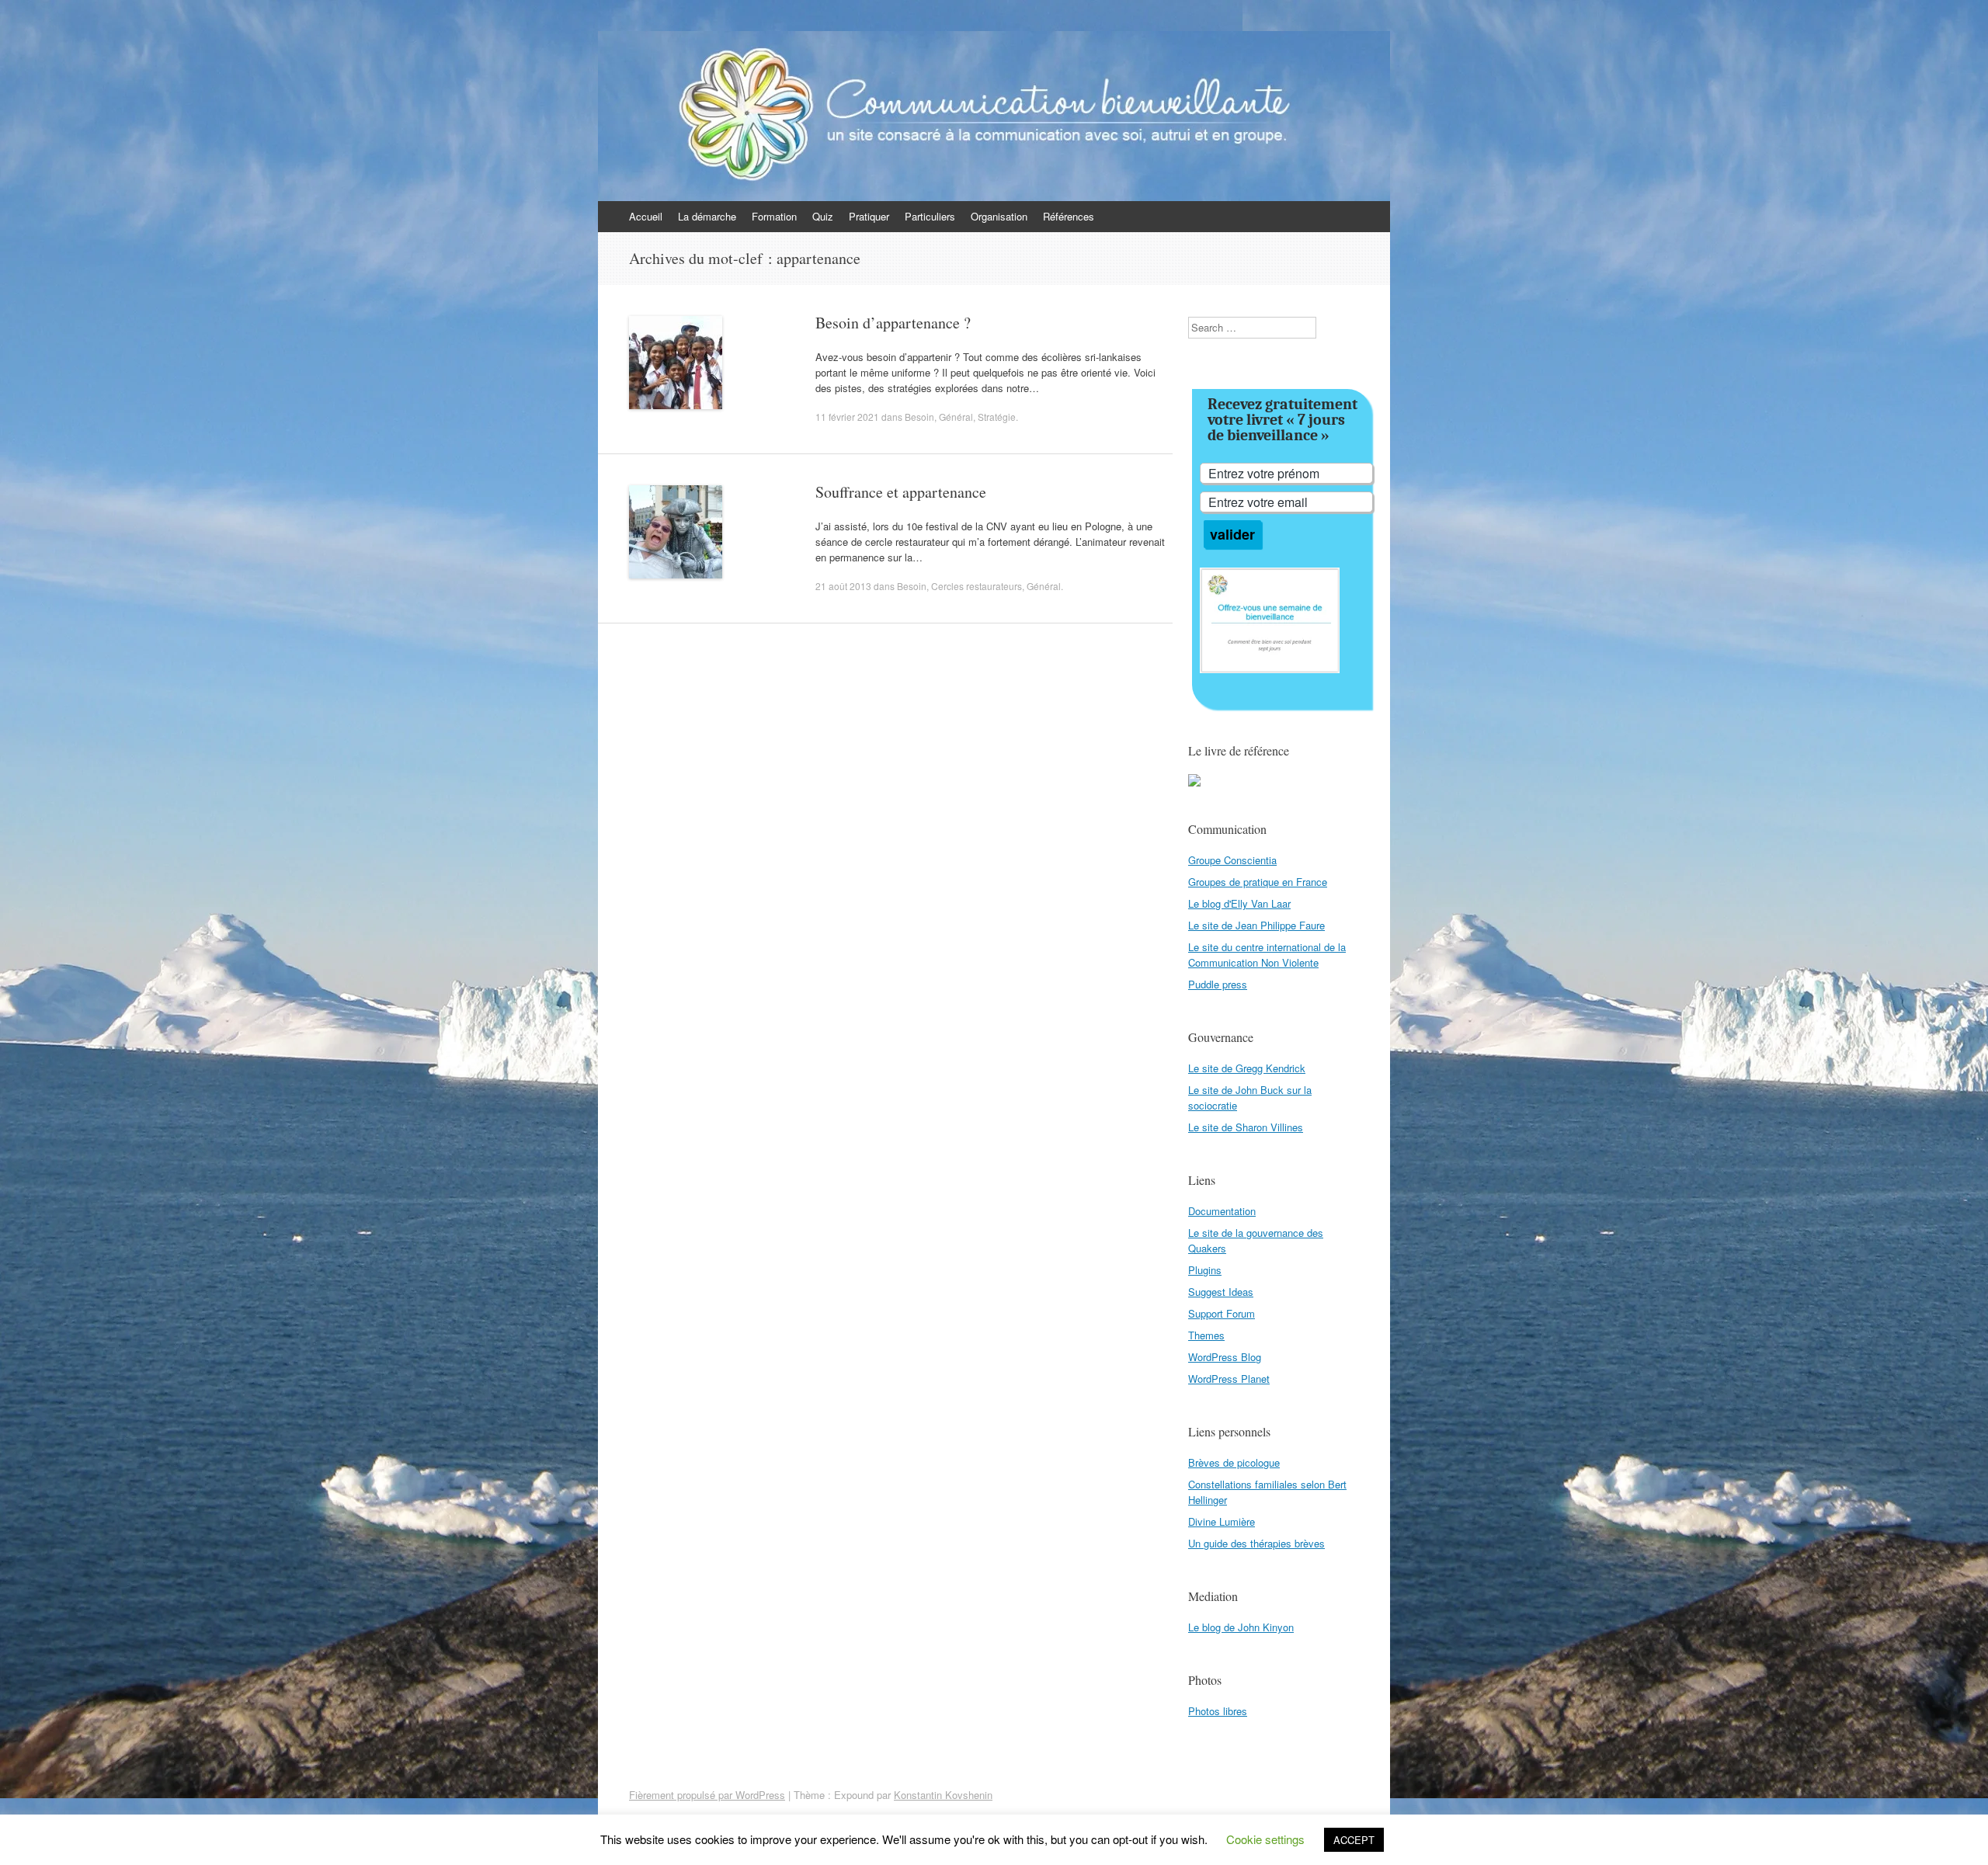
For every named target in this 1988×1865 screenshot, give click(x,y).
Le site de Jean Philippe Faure (1256, 925)
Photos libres (1218, 1711)
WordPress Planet (1229, 1379)
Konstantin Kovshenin (943, 1795)
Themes (1206, 1335)
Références (1069, 216)
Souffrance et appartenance (901, 492)
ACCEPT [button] (1354, 1840)
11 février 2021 (847, 417)
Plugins (1205, 1270)
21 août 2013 (843, 586)
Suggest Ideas (1221, 1292)
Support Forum (1222, 1313)
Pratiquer (869, 216)
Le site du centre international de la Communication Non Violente (1267, 955)
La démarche (707, 216)
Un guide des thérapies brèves (1256, 1543)
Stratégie (997, 417)
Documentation (1222, 1211)
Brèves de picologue (1234, 1462)
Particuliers (930, 216)
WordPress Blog (1225, 1357)
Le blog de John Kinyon (1241, 1627)
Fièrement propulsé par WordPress (707, 1795)
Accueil (646, 216)
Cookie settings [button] (1265, 1839)
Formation (774, 216)
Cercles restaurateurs (977, 586)
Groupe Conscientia (1232, 860)
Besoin (919, 417)
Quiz (823, 216)
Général (956, 417)
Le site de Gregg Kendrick (1247, 1068)
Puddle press (1218, 984)
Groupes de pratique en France (1258, 882)
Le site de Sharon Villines (1246, 1127)
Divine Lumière (1222, 1521)
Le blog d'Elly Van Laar (1239, 903)
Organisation (999, 216)
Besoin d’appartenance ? (893, 323)
